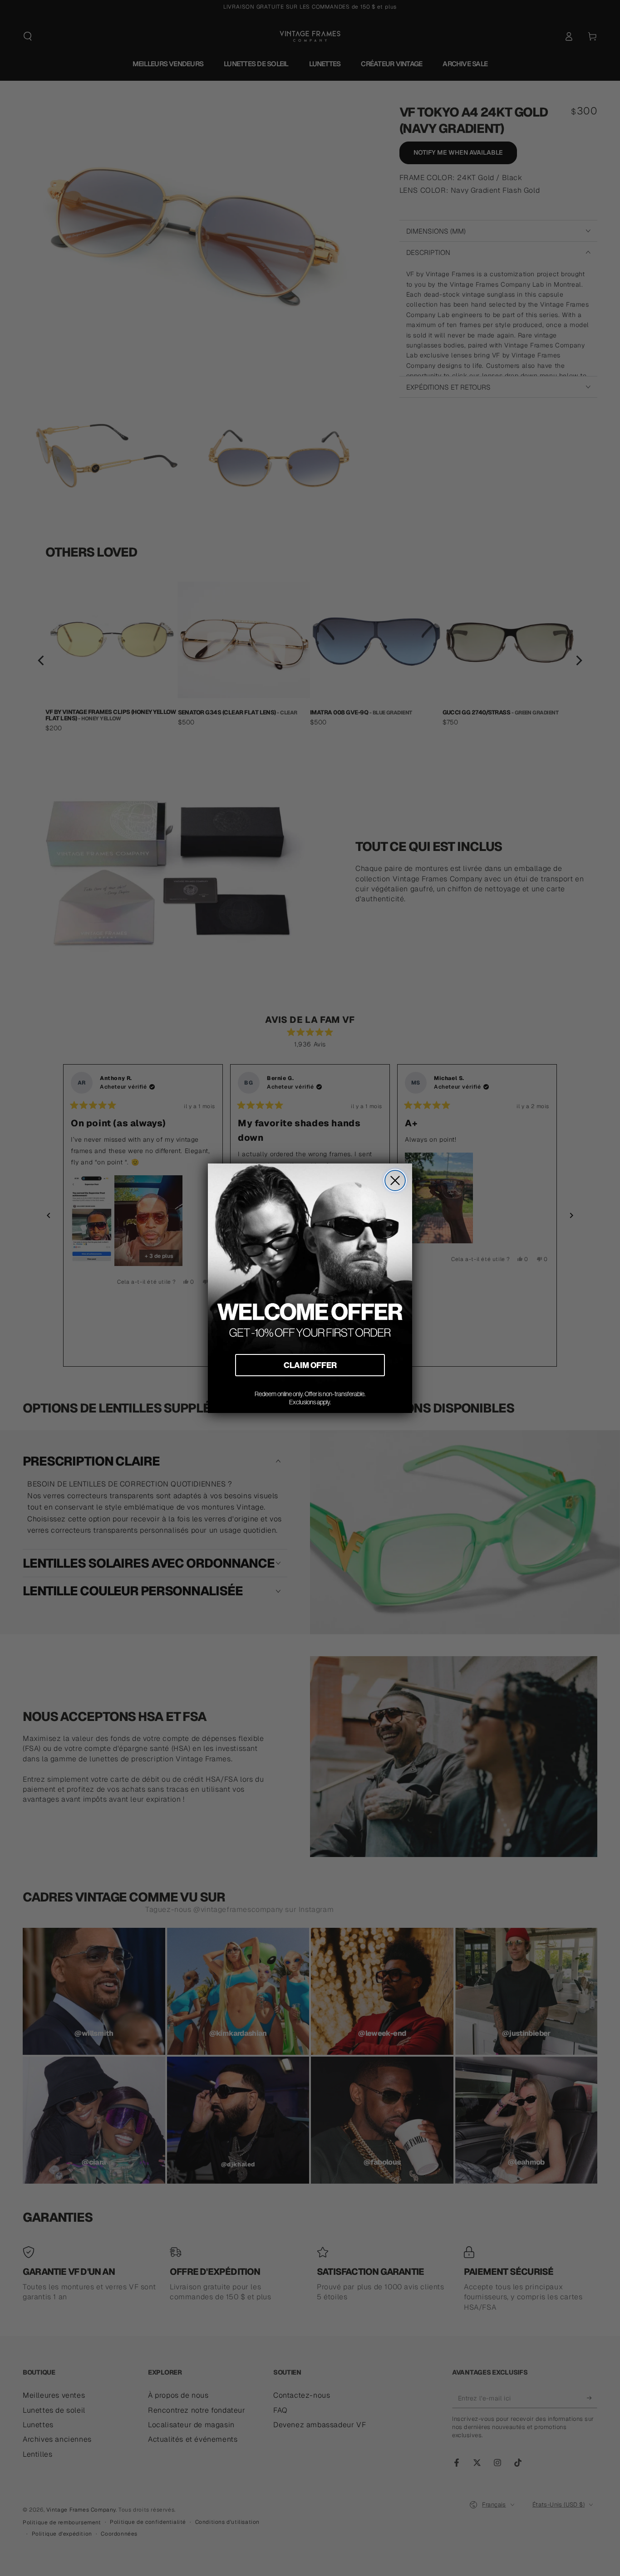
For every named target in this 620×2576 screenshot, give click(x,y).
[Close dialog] (395, 1180)
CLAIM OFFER (310, 1365)
